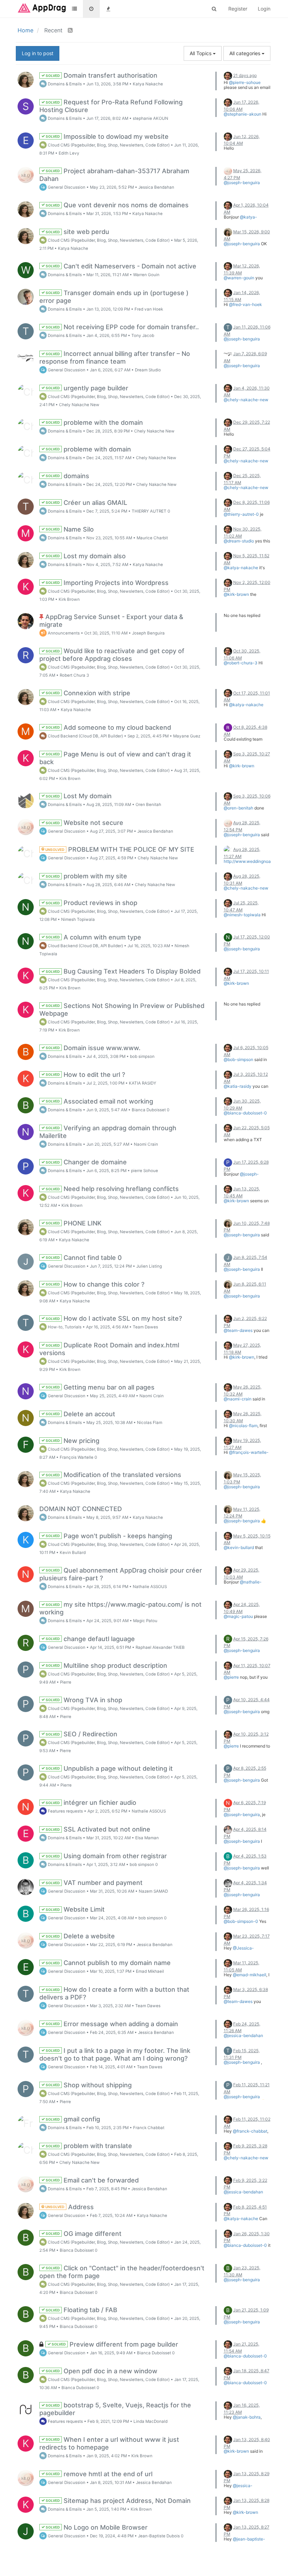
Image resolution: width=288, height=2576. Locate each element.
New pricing (72, 1441)
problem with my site (86, 876)
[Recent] (91, 9)
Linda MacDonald (150, 2421)
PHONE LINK (73, 1223)
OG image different (83, 2234)
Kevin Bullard (73, 1553)
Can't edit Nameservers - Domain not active (121, 266)
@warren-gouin (239, 278)
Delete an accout (80, 1414)
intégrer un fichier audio (91, 1803)
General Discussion (66, 187)
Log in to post (38, 53)
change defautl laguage (90, 1639)
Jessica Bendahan (156, 187)
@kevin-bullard (239, 1547)
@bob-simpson (238, 1059)
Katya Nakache (148, 84)
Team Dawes (145, 1327)
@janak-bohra (247, 2417)
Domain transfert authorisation (101, 75)
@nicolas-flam (243, 1426)
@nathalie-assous (243, 1584)
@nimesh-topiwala (242, 915)
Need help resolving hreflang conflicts (112, 1189)
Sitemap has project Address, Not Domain (118, 2501)
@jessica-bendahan (243, 2035)
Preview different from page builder (114, 2344)
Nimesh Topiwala (78, 919)
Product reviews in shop (91, 903)
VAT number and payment (94, 1883)
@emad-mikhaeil (250, 1975)
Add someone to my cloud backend (108, 727)
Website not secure (84, 823)
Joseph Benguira (148, 633)
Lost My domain (78, 796)
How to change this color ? (95, 1284)
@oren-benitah (238, 808)
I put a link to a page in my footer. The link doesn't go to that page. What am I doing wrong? (115, 2054)
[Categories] (74, 9)
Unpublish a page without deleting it (109, 1768)
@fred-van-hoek (246, 304)
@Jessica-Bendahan (239, 1950)
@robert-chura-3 (241, 663)
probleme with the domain (94, 422)
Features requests (65, 1811)
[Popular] (108, 9)
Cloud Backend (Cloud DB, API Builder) (85, 736)
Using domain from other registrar (106, 1856)
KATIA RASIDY (143, 1083)
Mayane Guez (187, 736)
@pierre (231, 1677)
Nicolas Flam (150, 1423)
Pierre (66, 1682)
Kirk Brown (69, 599)
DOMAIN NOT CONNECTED (81, 1509)
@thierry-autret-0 (241, 514)
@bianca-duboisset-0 (245, 1113)
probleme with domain (88, 449)
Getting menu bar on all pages (100, 1387)
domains (67, 476)
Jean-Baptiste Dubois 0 (161, 2536)
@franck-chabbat (250, 2131)
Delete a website (80, 1936)
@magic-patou (238, 1616)
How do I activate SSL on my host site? (113, 1318)
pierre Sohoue (145, 1171)
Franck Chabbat (149, 2128)
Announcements (63, 633)
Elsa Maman (147, 1838)
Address (69, 2207)
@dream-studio (239, 541)
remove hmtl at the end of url (99, 2474)
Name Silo (69, 529)
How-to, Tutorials (64, 1327)
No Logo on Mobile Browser (96, 2527)
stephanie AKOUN (150, 118)
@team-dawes (238, 1330)
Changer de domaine (86, 1162)
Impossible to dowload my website (107, 136)
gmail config (73, 2119)
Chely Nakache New (79, 405)
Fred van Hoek (149, 309)
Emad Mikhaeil (150, 1971)
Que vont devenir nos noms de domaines (117, 205)
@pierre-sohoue (245, 82)
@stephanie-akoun (243, 114)
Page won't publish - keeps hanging (109, 1536)
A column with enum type (93, 937)
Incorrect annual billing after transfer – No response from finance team (115, 357)
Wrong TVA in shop (84, 1700)
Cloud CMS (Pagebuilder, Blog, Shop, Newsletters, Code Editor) (108, 145)
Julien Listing (149, 1266)
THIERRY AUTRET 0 (151, 511)
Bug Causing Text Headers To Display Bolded (123, 971)
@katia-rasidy (238, 1086)
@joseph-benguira (242, 183)
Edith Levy (69, 153)
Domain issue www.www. (93, 1048)
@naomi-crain (238, 1399)
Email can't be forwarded (92, 2180)
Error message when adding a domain (112, 2024)
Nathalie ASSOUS (150, 1587)
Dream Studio (148, 370)
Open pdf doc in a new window (101, 2371)
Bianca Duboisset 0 (150, 1110)
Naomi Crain (146, 1144)
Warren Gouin (146, 275)
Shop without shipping (88, 2085)
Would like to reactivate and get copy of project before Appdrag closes (112, 655)
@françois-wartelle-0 (246, 1455)
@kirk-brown (236, 594)
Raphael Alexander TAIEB (160, 1647)
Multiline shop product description (106, 1666)
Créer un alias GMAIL (86, 503)
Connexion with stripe (88, 693)
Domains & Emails (64, 84)
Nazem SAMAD (153, 1891)
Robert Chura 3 (74, 675)
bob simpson (142, 1056)
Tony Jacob (143, 336)
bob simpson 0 (144, 1865)
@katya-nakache (240, 219)
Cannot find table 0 (83, 1258)
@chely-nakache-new (246, 400)
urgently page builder (87, 388)
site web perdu (77, 232)
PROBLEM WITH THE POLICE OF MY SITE (119, 849)
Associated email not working (99, 1101)
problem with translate (89, 2146)
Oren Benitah (148, 805)
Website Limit (75, 1909)
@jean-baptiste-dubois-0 (244, 2541)
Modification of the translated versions (113, 1475)
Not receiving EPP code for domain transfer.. (122, 327)
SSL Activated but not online (98, 1829)
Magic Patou (145, 1621)
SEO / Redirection (81, 1734)
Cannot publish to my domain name (108, 1963)
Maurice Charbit (152, 538)
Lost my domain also (85, 556)
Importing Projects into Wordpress (107, 583)
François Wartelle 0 (78, 1457)
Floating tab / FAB (81, 2310)
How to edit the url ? (85, 1075)
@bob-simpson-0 (241, 1921)
